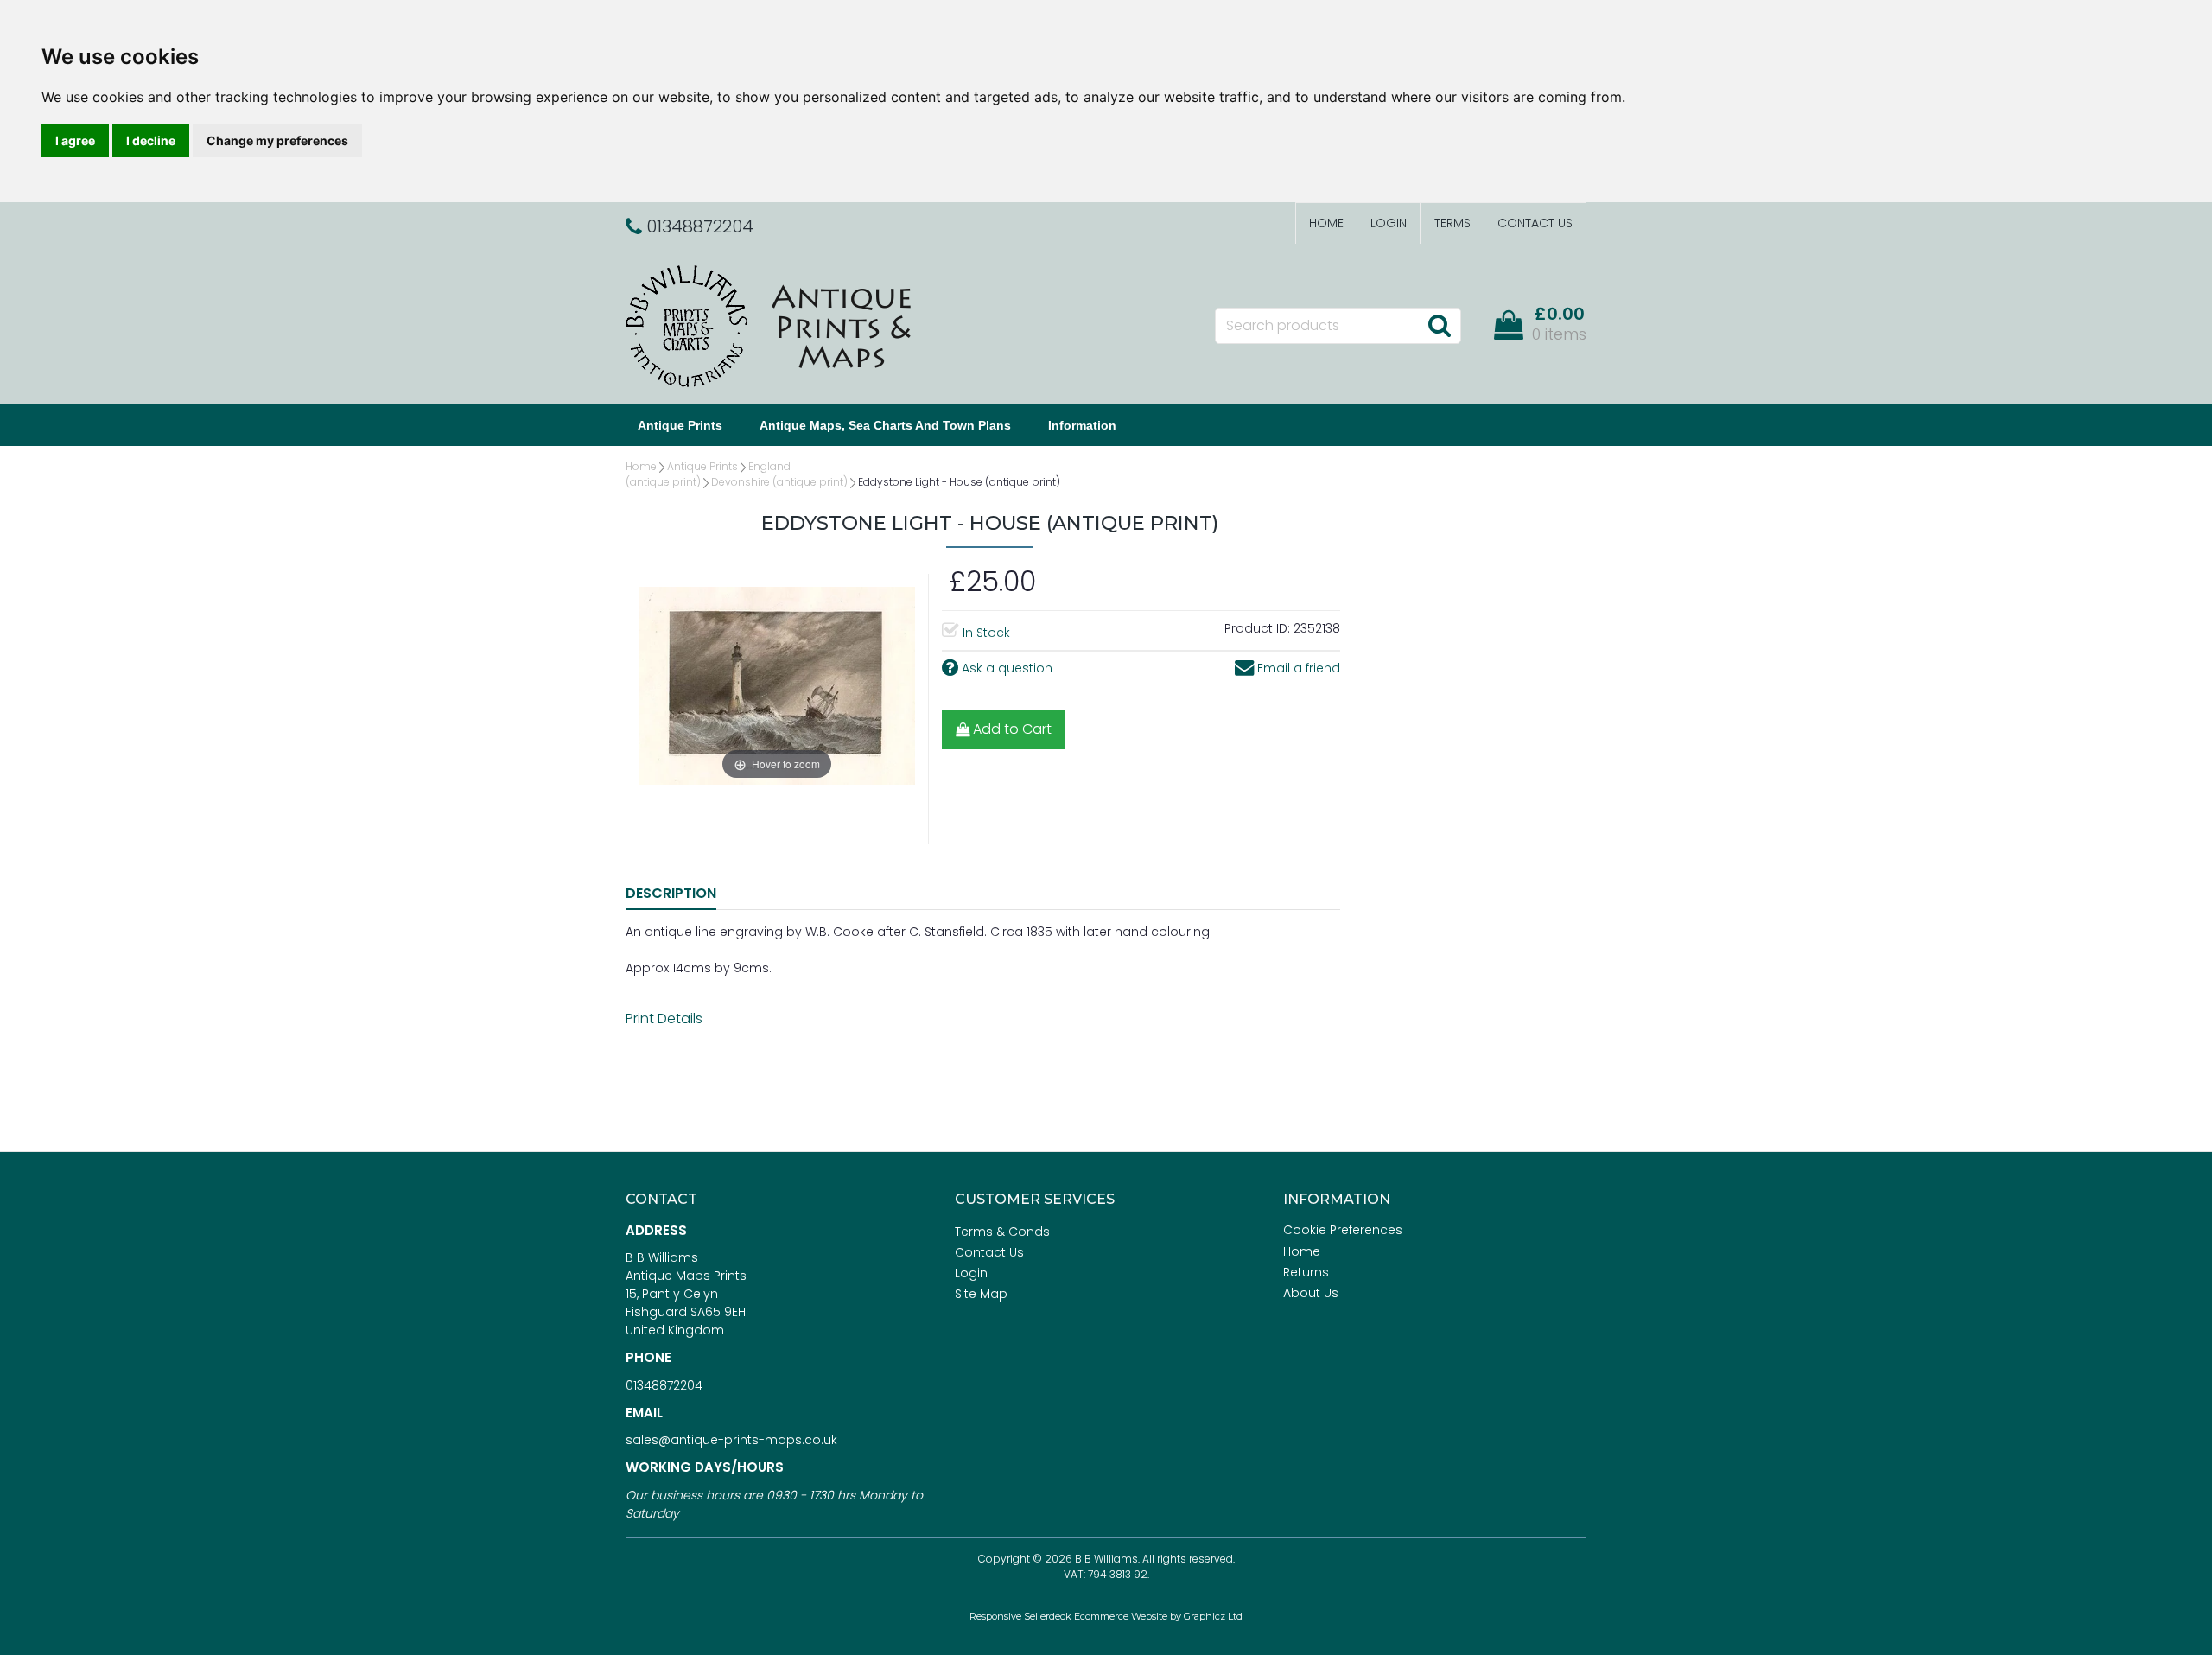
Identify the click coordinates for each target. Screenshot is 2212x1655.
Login (1389, 223)
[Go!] (1439, 325)
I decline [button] (151, 140)
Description (671, 893)
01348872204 (664, 1385)
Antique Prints (680, 425)
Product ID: (1257, 628)
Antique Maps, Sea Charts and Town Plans (885, 425)
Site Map (981, 1294)
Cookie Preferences (1343, 1230)
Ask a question (1005, 668)
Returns (1306, 1272)
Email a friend (1297, 668)
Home (1326, 223)
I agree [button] (75, 140)
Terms (1452, 223)
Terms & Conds (1002, 1232)
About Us (1311, 1293)
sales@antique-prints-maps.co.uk (731, 1440)
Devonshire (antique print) (779, 482)
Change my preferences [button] (277, 140)
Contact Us (1535, 223)
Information (1082, 425)
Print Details (664, 1018)
